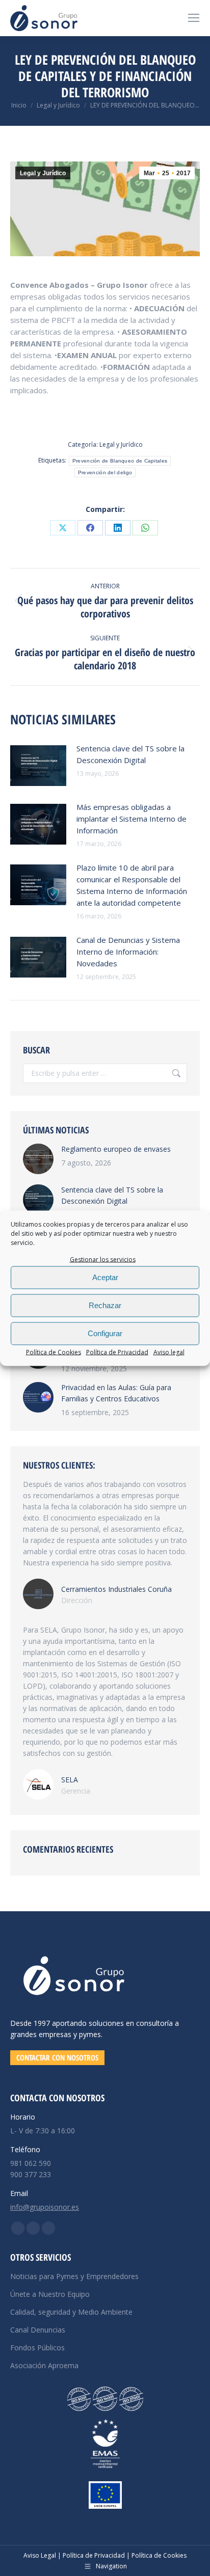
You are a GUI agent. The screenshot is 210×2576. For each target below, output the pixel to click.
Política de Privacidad (117, 1352)
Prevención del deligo (105, 472)
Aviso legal (169, 1352)
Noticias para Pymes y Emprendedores (74, 2276)
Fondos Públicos (37, 2348)
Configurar (105, 1333)
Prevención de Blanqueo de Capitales (120, 461)
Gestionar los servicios (103, 1259)
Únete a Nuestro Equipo (50, 2294)
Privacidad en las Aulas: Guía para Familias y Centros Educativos (116, 1393)
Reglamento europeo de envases (116, 1149)
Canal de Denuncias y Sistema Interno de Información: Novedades (128, 952)
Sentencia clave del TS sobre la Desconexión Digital (130, 754)
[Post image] (38, 766)
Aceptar (105, 1277)
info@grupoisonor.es (45, 2207)
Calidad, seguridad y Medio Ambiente (71, 2312)
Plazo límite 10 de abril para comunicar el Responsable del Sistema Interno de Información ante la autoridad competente (132, 885)
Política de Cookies (54, 1352)
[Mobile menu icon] (194, 18)
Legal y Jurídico (43, 173)
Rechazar (105, 1305)
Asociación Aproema (44, 2365)
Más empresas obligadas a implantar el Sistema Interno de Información (132, 819)
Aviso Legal (40, 2555)
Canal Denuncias (38, 2330)
